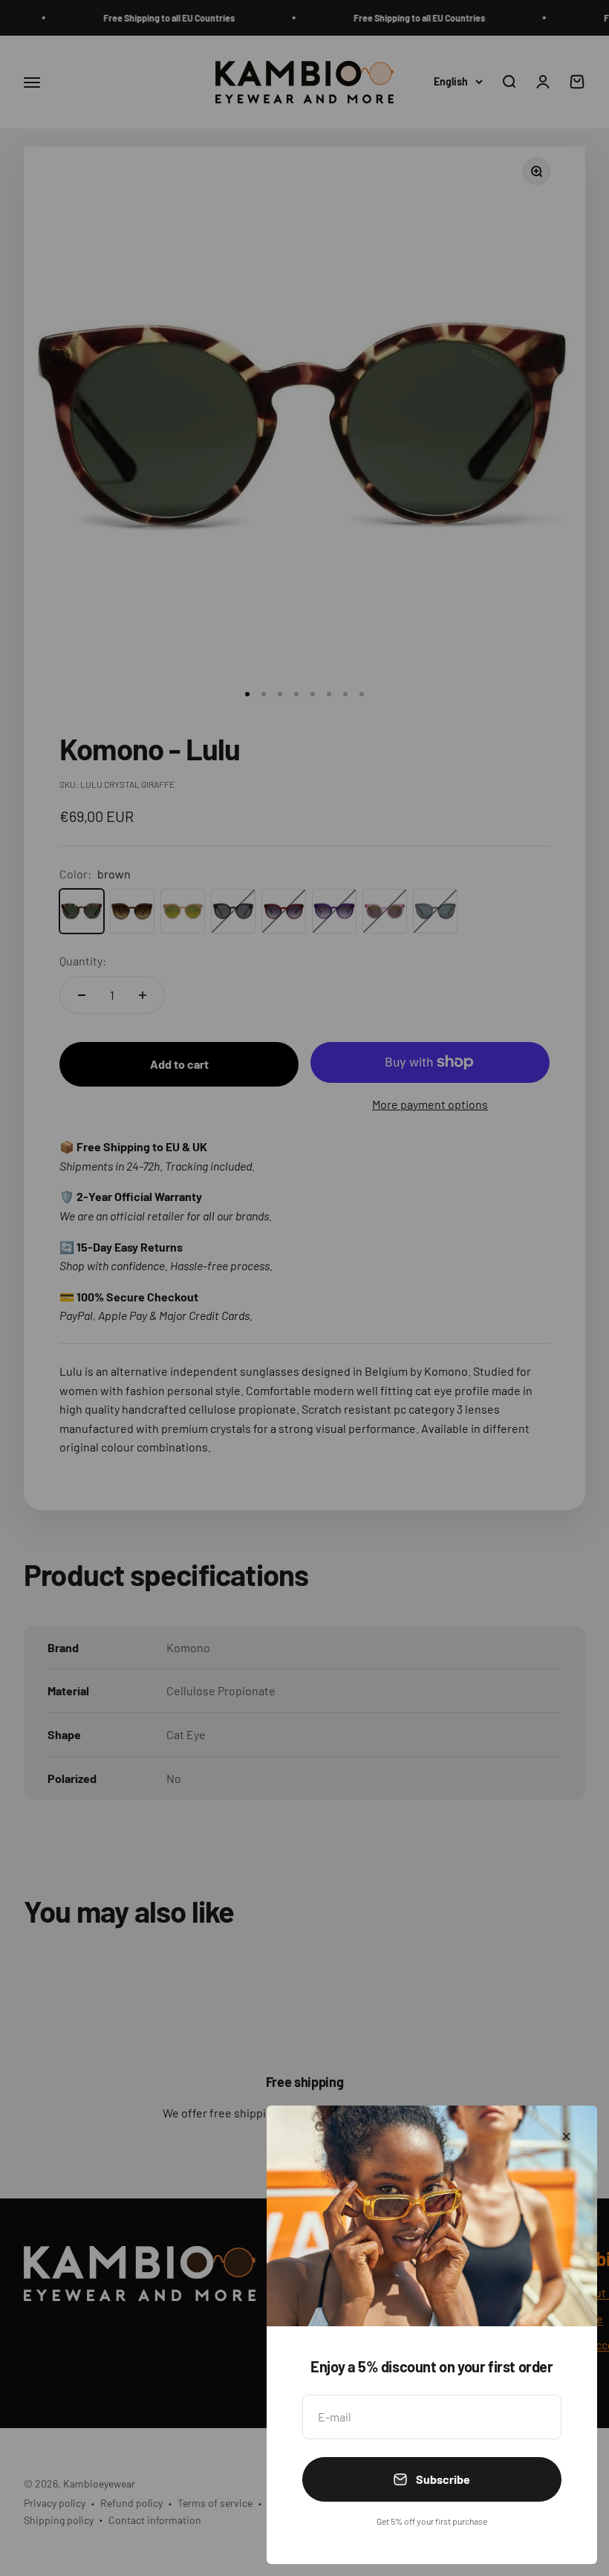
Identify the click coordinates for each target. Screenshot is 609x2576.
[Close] (566, 2136)
